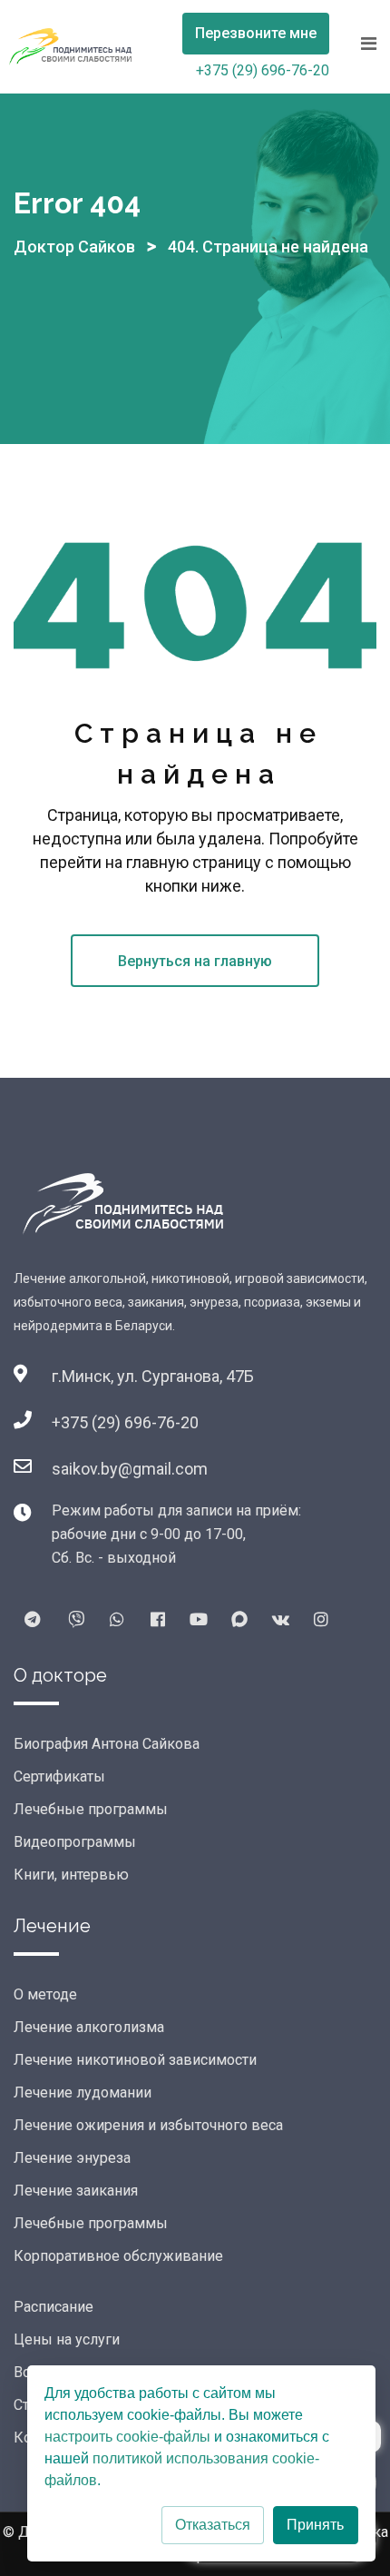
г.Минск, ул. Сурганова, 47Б (153, 1376)
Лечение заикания (76, 2191)
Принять (315, 2525)
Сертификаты (59, 1777)
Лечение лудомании (83, 2092)
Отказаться (213, 2525)
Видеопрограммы (75, 1842)
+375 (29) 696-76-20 (263, 70)
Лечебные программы (91, 1809)
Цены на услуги (67, 2339)
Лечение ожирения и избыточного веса (148, 2125)
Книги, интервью (71, 1875)
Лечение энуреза (72, 2158)
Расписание (54, 2307)
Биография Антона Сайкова (107, 1744)
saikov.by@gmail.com (130, 1469)
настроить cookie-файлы (127, 2437)
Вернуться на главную (195, 961)
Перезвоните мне (256, 33)
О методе (45, 1994)
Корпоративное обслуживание (118, 2256)
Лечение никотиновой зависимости (135, 2060)
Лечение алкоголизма (89, 2027)
